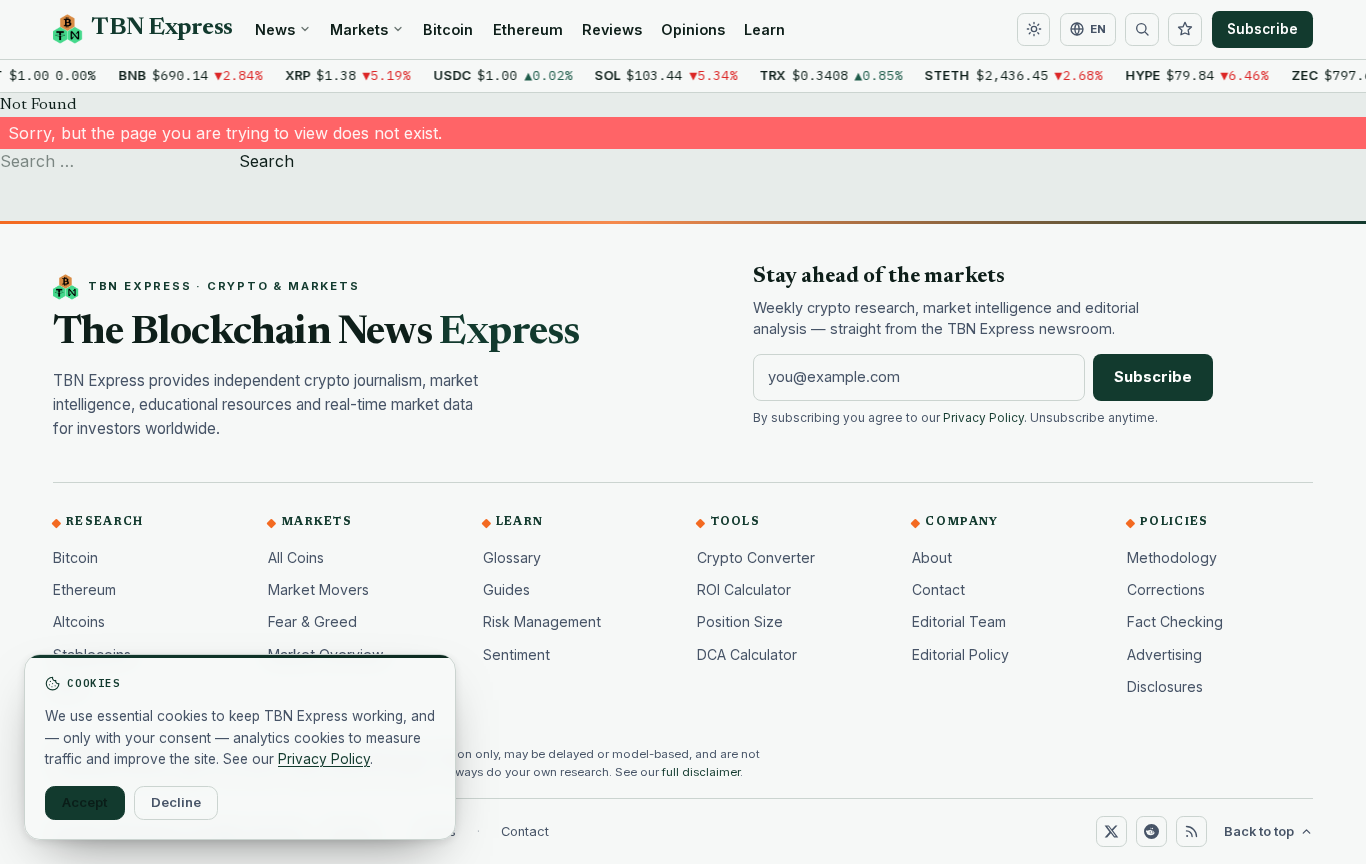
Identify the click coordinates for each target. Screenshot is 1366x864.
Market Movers (318, 589)
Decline (176, 802)
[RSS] (1191, 831)
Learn (764, 29)
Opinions (693, 29)
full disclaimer (701, 772)
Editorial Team (959, 621)
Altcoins (79, 621)
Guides (506, 589)
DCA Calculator (747, 654)
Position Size (740, 621)
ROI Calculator (744, 589)
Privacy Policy (983, 418)
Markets (359, 29)
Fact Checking (1175, 621)
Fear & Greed (312, 621)
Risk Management (542, 621)
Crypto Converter (756, 557)
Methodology (1172, 557)
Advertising (1164, 654)
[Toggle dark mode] (1034, 30)
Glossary (512, 557)
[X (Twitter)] (1111, 831)
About (932, 557)
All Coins (296, 557)
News (275, 29)
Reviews (612, 29)
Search (266, 161)
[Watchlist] (1185, 30)
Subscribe (1262, 29)
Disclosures (1165, 686)
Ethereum (528, 29)
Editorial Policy (960, 654)
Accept (85, 802)
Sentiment (516, 654)
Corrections (1166, 589)
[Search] (1142, 30)
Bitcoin (448, 29)
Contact (938, 589)
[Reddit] (1151, 831)
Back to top (1259, 831)
